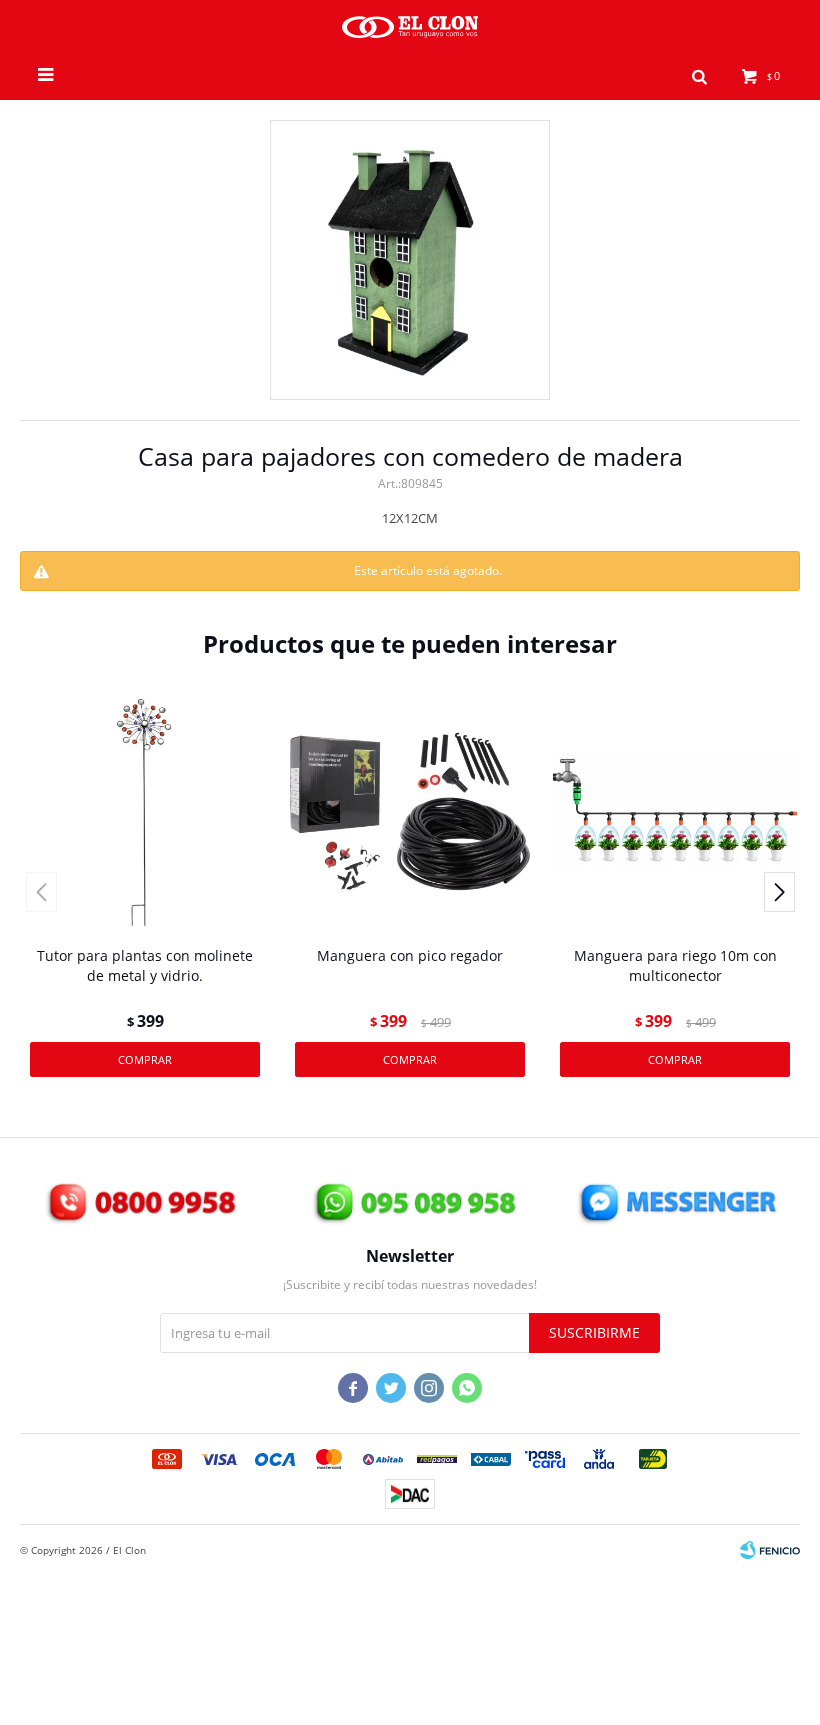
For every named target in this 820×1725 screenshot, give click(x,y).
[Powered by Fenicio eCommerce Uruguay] (770, 1550)
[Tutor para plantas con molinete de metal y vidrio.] (145, 811)
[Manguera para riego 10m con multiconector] (675, 811)
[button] (699, 75)
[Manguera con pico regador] (410, 811)
